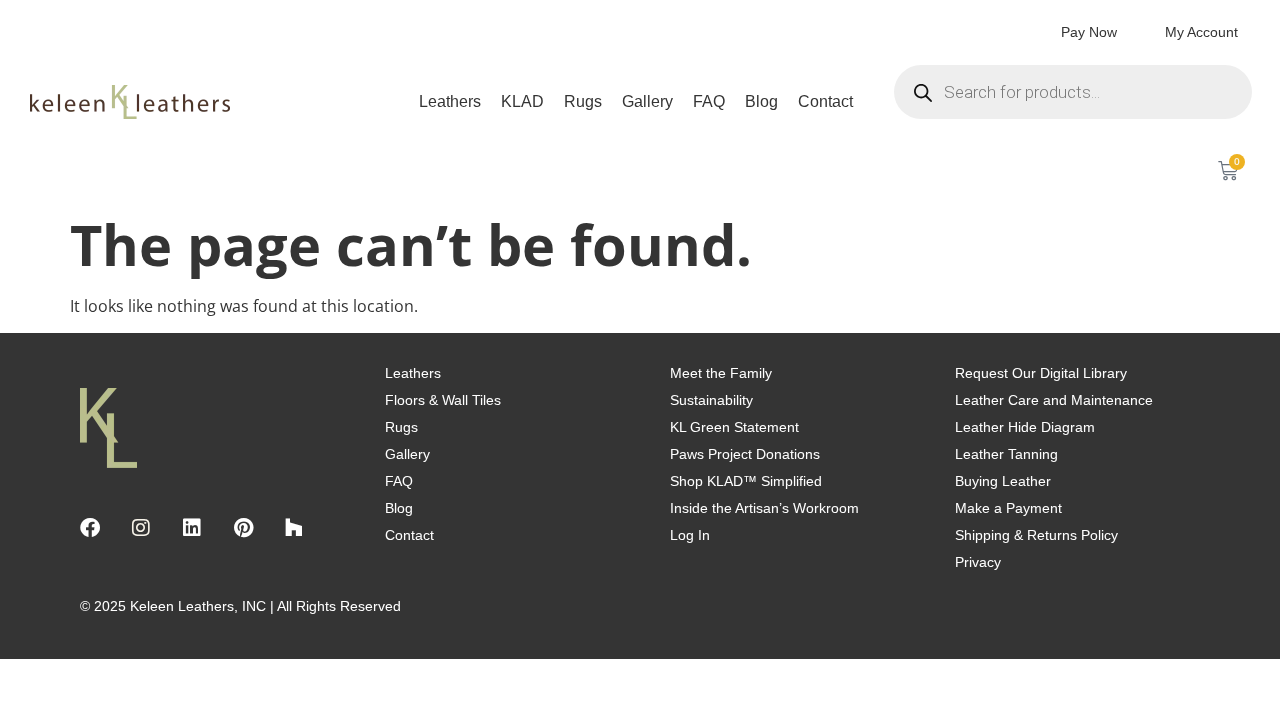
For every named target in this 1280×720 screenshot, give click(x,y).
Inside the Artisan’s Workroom (764, 508)
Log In (690, 535)
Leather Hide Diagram (1025, 427)
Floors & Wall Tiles (443, 400)
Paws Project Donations (745, 454)
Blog (761, 101)
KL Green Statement (734, 427)
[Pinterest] (243, 528)
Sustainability (711, 400)
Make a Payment (1008, 508)
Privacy (978, 562)
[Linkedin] (192, 528)
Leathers (450, 101)
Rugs (583, 101)
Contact (825, 101)
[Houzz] (294, 528)
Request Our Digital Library (1041, 373)
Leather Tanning (1006, 454)
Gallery (647, 101)
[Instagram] (141, 528)
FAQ (709, 101)
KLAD (522, 101)
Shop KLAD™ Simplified (746, 481)
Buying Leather (1003, 481)
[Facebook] (90, 528)
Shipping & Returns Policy (1036, 535)
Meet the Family (721, 373)
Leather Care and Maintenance (1054, 400)
